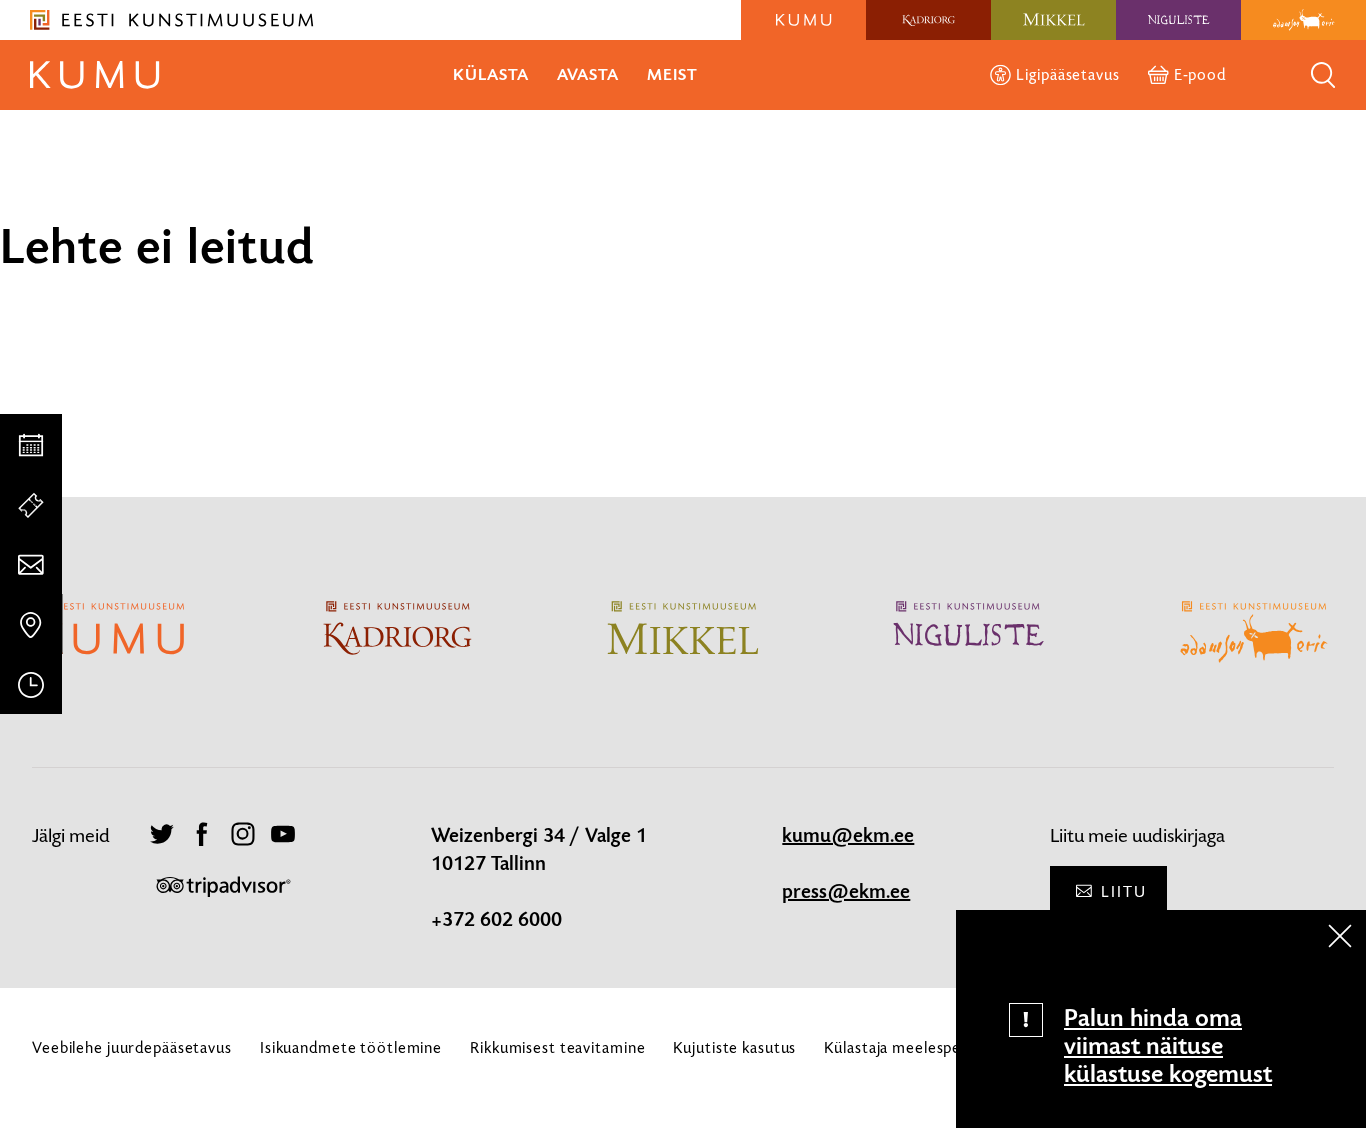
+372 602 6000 (496, 920)
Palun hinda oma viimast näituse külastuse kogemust (1168, 1046)
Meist (672, 74)
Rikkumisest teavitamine (557, 1047)
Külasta (491, 74)
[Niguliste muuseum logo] (1178, 20)
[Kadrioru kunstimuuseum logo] (928, 20)
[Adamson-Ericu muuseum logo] (1303, 20)
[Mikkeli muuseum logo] (1053, 20)
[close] (1340, 936)
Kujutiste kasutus (734, 1047)
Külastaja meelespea (896, 1047)
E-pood (1200, 74)
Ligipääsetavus (1067, 74)
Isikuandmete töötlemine (351, 1047)
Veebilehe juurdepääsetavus (132, 1047)
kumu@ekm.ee (848, 836)
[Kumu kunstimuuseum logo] (803, 20)
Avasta (588, 74)
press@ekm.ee (846, 892)
